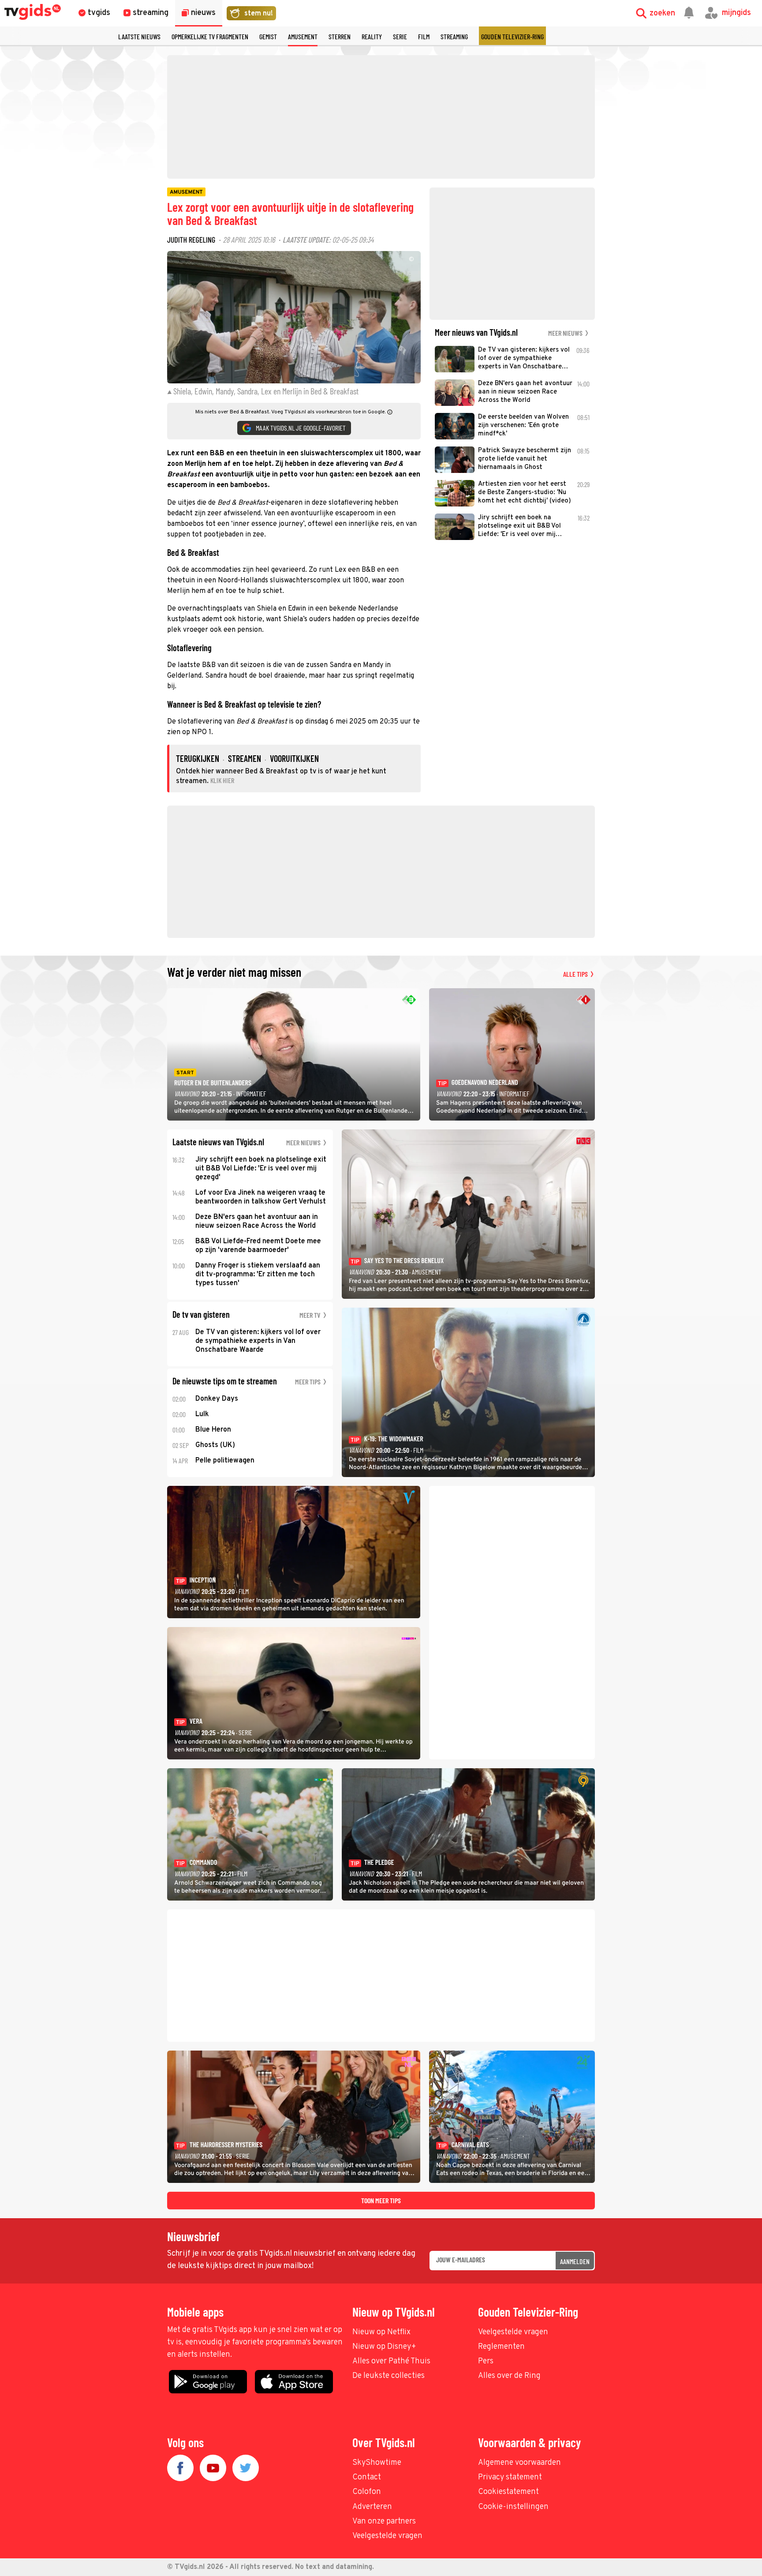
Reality (372, 36)
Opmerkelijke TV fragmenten (210, 36)
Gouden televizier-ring (512, 36)
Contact (367, 2477)
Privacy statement (510, 2477)
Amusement (303, 36)
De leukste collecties (388, 2376)
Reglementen (501, 2347)
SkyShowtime (377, 2463)
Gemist (268, 36)
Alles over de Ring (509, 2376)
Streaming (454, 36)
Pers (486, 2361)
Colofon (367, 2492)
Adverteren (372, 2507)
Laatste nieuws (139, 36)
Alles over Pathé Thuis (391, 2361)
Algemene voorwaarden (519, 2463)
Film (424, 36)
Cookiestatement (508, 2492)
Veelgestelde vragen (513, 2332)
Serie (400, 36)
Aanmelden (575, 2261)
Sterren (340, 36)
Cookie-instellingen (513, 2507)
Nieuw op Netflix (381, 2332)
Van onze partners (384, 2522)
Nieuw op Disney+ (384, 2347)
